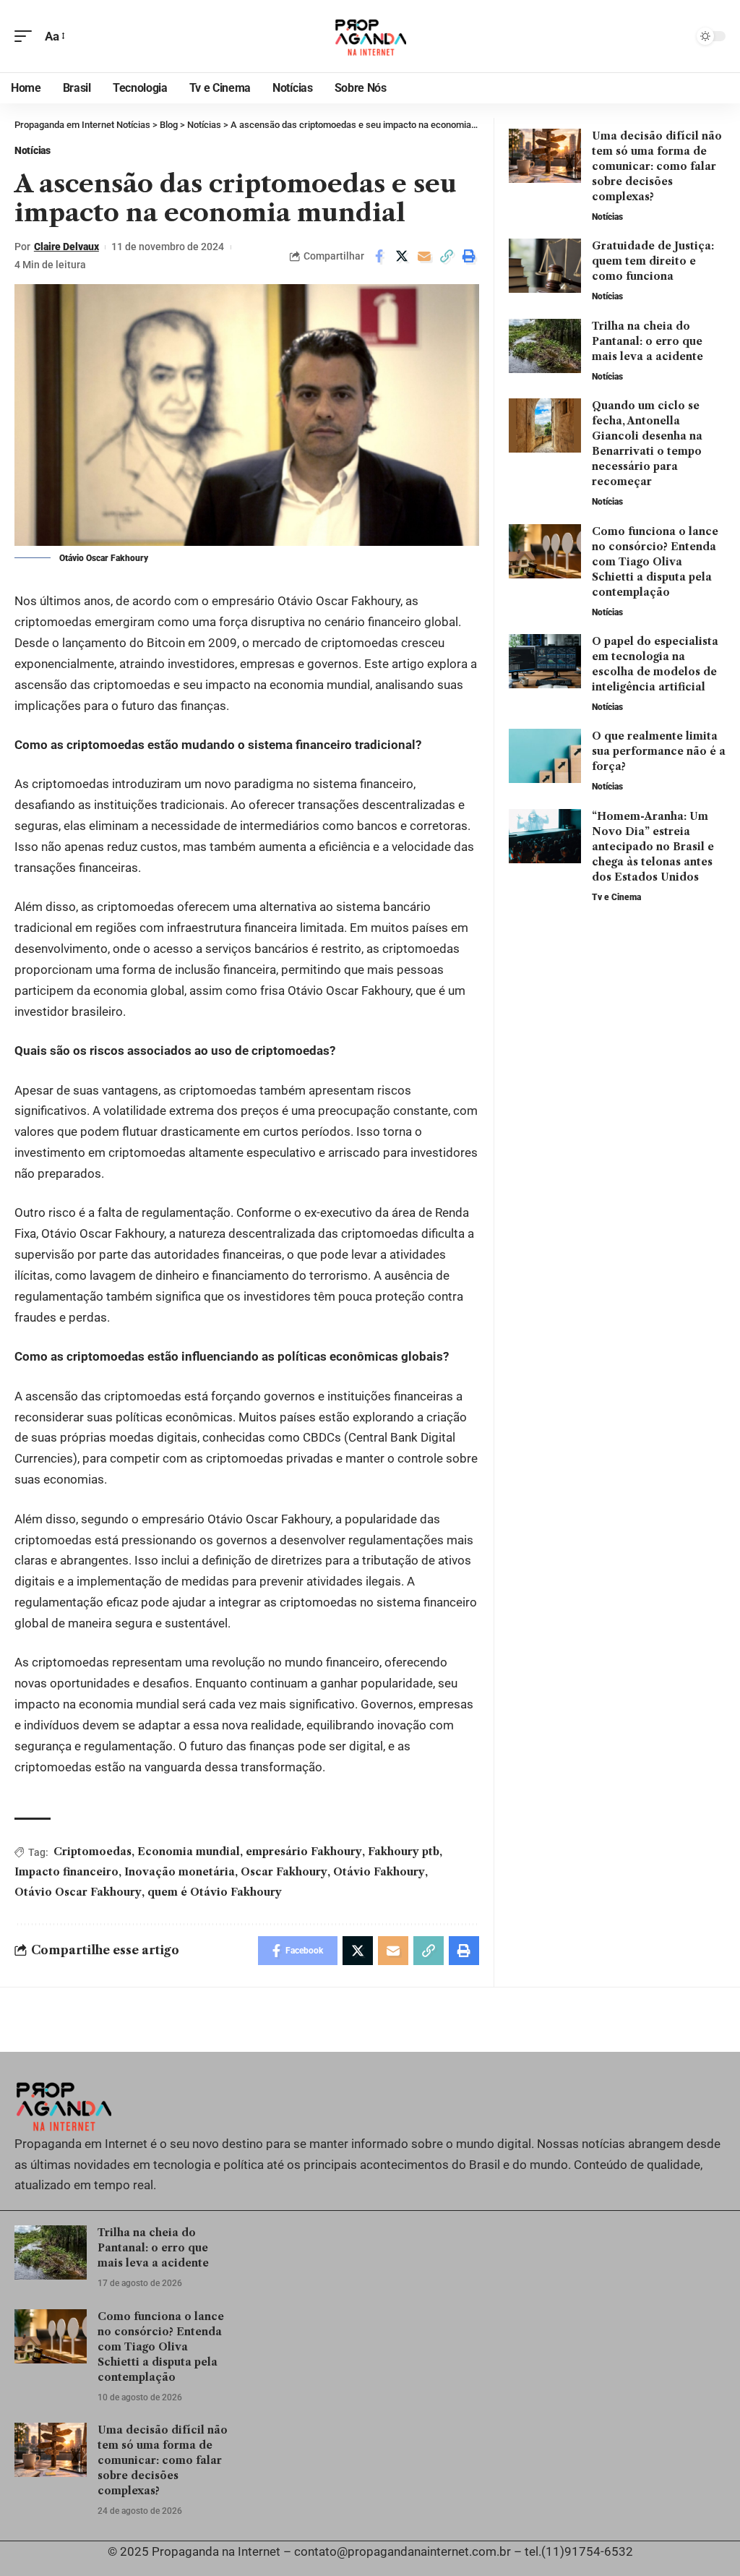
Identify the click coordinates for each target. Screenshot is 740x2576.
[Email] (424, 256)
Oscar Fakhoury (284, 1872)
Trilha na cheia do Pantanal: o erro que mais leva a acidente (647, 341)
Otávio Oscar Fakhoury (78, 1892)
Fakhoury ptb (404, 1852)
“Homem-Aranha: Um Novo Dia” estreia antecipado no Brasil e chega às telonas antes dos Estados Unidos (653, 847)
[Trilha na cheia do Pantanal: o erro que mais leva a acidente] (545, 346)
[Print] (469, 256)
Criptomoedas (92, 1852)
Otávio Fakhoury (379, 1872)
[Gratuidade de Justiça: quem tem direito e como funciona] (545, 266)
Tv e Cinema (616, 897)
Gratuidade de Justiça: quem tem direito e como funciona (653, 261)
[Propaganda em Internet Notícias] (370, 36)
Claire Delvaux (66, 247)
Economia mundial (189, 1852)
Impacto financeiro (66, 1872)
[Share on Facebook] (379, 256)
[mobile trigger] (27, 37)
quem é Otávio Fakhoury (215, 1892)
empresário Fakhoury (304, 1852)
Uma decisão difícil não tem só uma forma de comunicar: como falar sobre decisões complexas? (657, 166)
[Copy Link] (447, 256)
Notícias (33, 150)
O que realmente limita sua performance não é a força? (659, 751)
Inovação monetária (180, 1872)
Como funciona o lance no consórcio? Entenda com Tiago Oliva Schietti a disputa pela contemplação (655, 562)
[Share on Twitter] (402, 256)
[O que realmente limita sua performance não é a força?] (545, 756)
